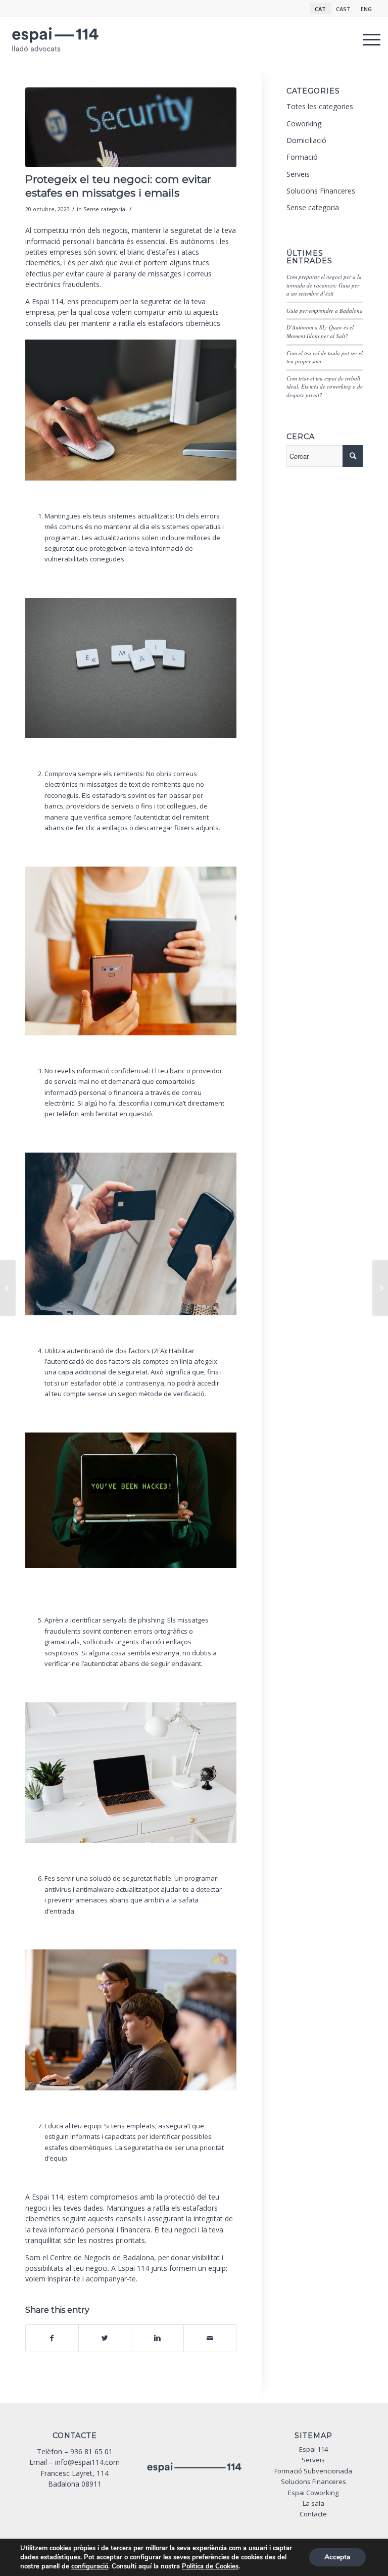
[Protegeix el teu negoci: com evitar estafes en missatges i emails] (131, 128)
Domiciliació (306, 140)
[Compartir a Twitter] (105, 2338)
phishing (151, 1620)
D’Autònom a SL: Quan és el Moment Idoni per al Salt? (320, 331)
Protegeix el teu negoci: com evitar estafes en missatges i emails (118, 186)
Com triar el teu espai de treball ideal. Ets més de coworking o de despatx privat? (325, 387)
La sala (313, 2503)
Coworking (304, 124)
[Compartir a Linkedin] (157, 2338)
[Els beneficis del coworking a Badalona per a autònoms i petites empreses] (8, 1288)
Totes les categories (320, 106)
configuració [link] (90, 2566)
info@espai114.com (87, 2462)
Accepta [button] (337, 2557)
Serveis (298, 174)
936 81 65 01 (91, 2451)
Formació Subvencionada (313, 2471)
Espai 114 (47, 301)
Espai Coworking (313, 2493)
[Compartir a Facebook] (52, 2338)
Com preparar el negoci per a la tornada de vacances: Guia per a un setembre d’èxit (324, 285)
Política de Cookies (210, 2566)
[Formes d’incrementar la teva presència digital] (380, 1288)
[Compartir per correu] (210, 2338)
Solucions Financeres (321, 191)
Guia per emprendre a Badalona (325, 311)
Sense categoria (104, 209)
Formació (302, 157)
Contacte (313, 2514)
